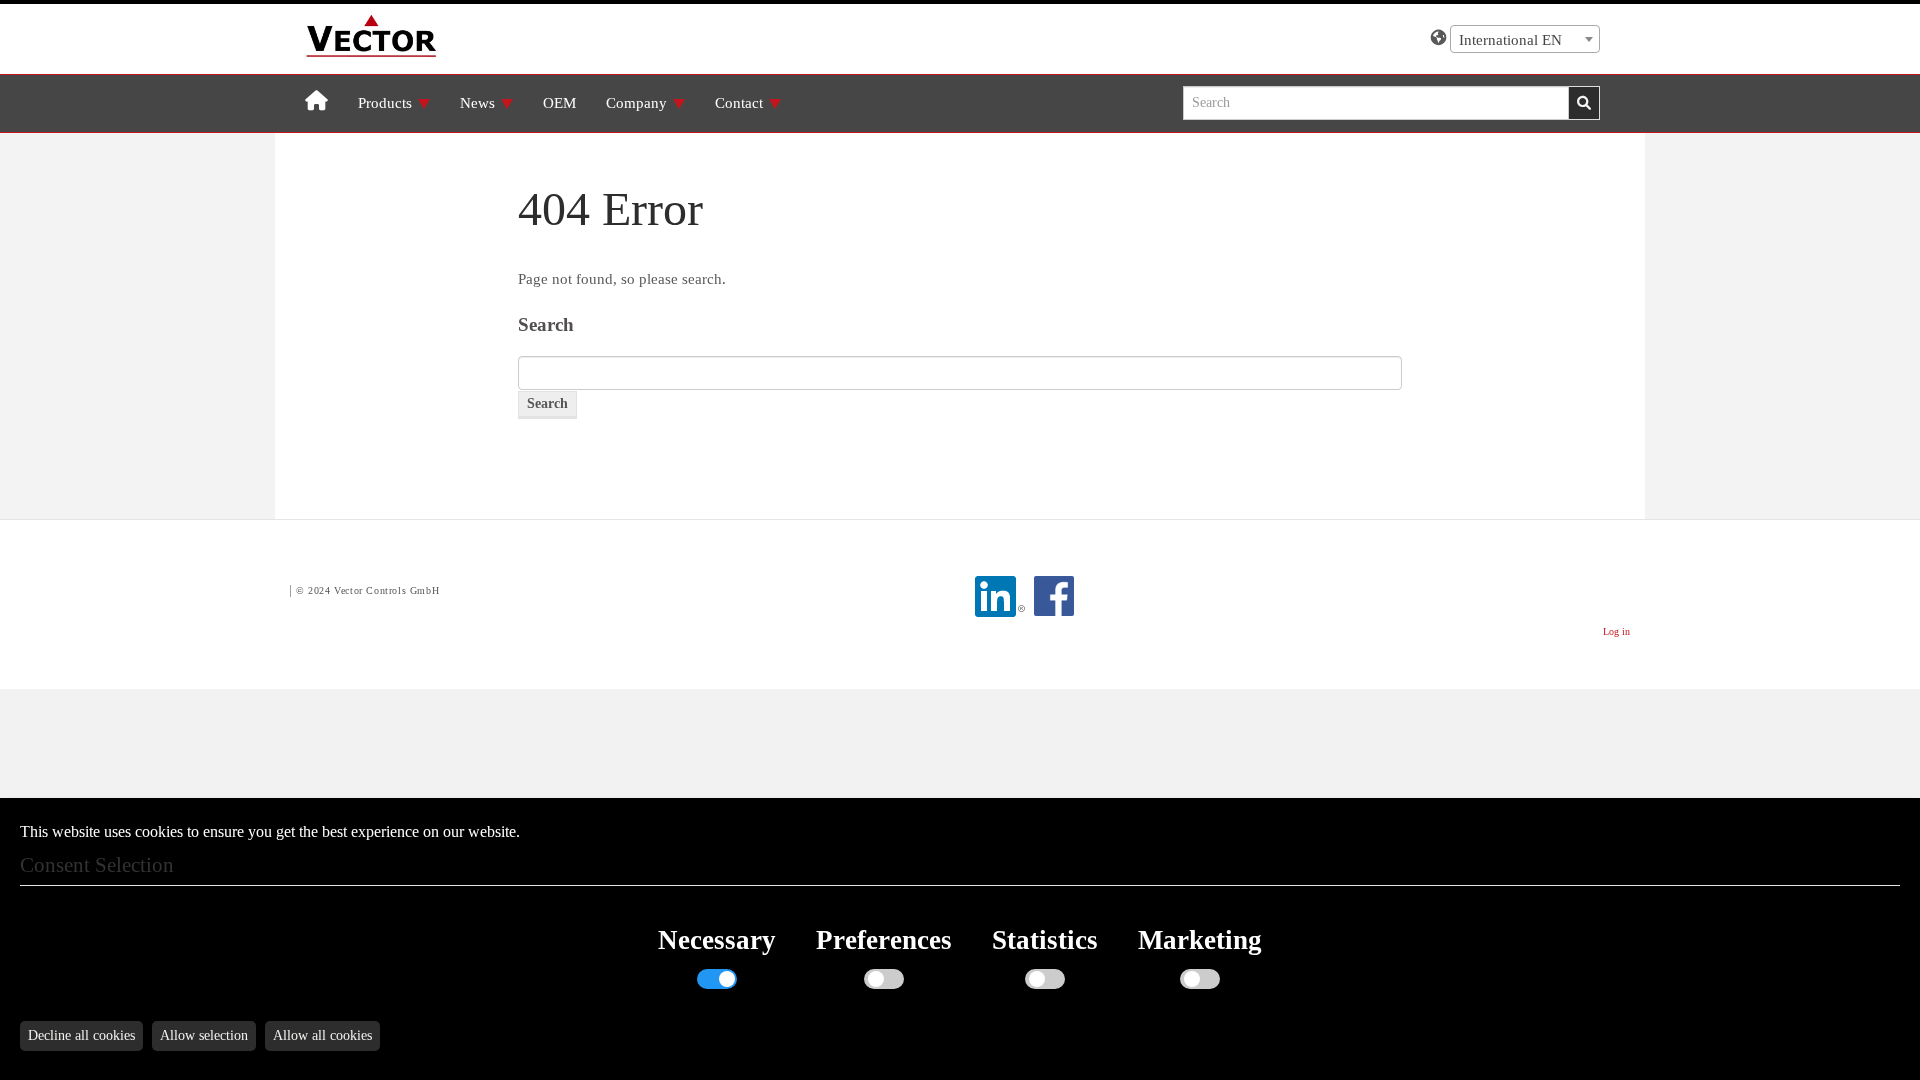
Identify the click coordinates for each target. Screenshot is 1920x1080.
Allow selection (204, 1035)
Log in (1616, 631)
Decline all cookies (81, 1035)
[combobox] (1525, 39)
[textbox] (1525, 40)
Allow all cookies (322, 1035)
